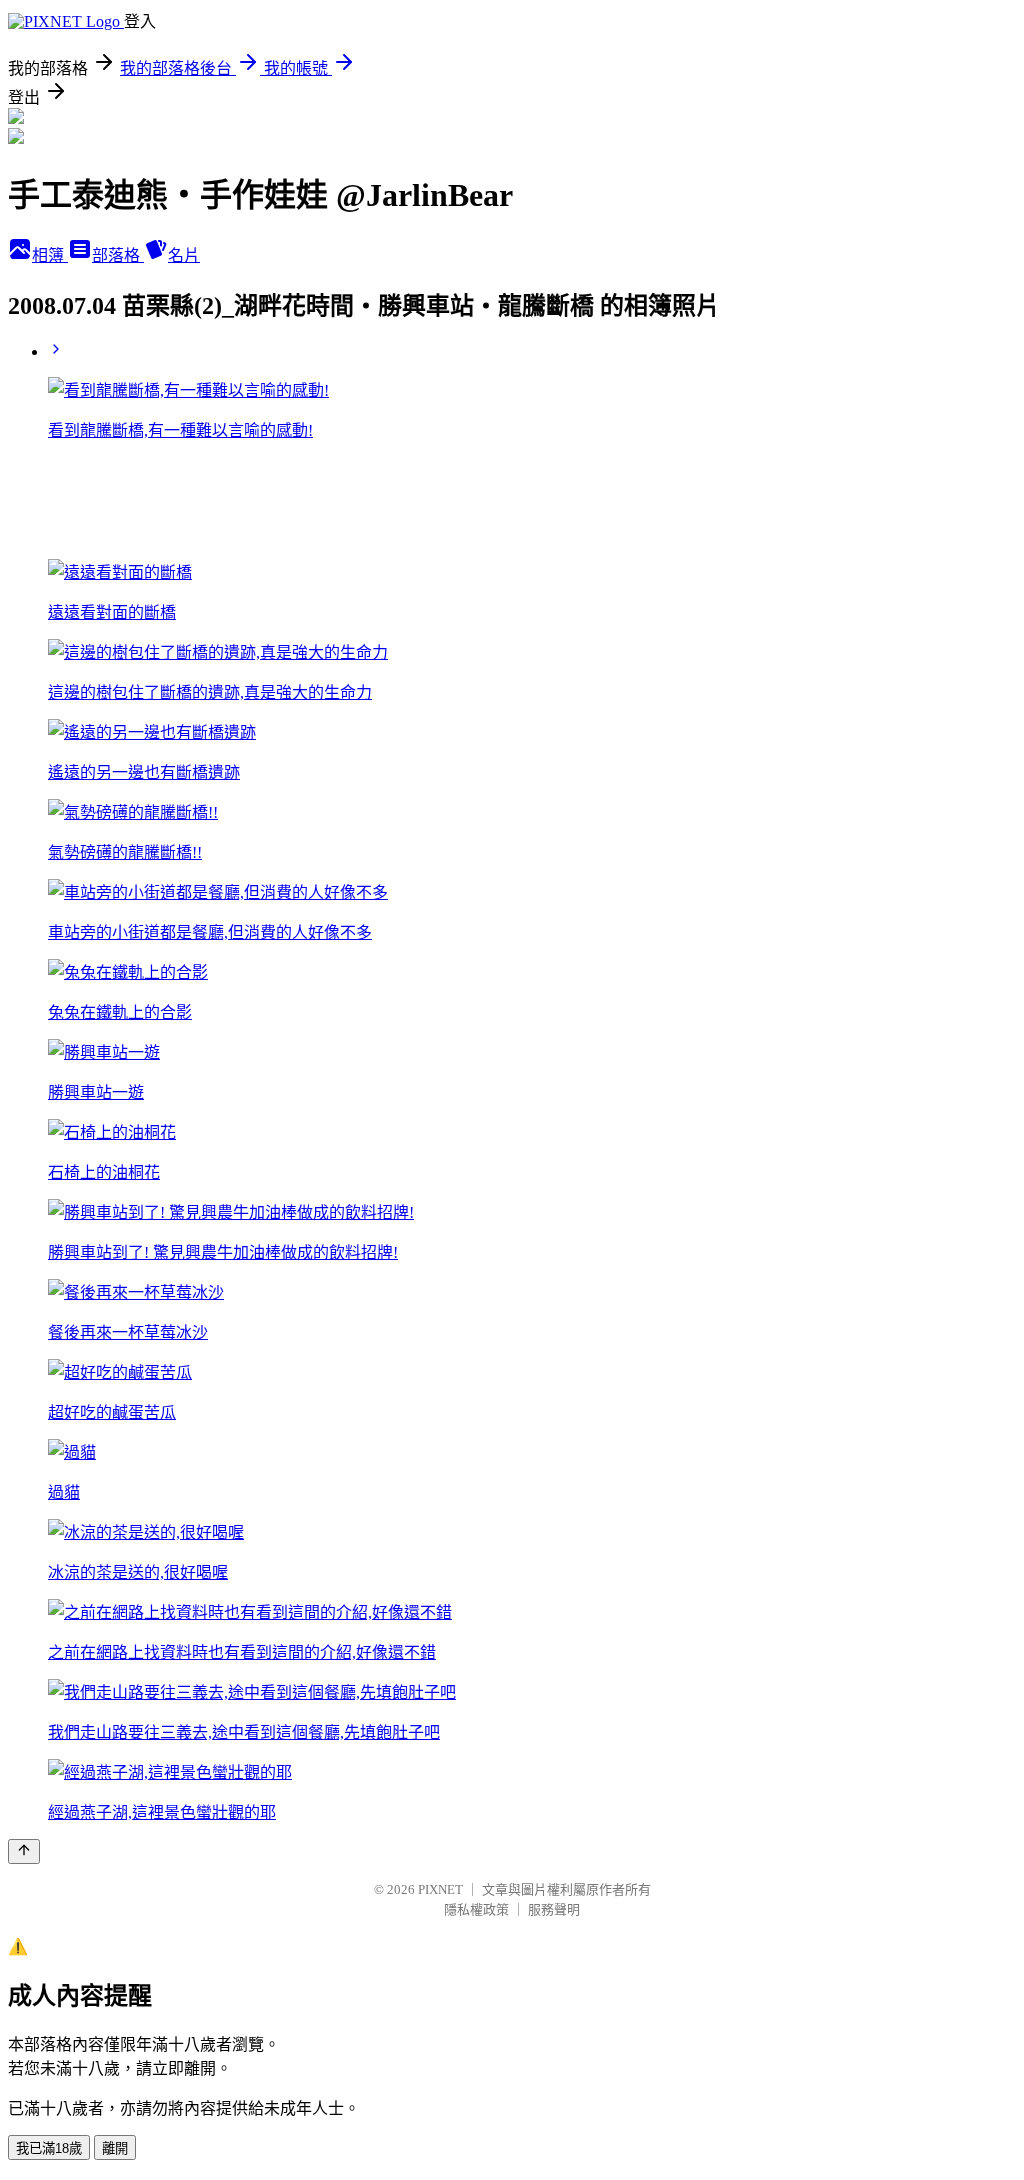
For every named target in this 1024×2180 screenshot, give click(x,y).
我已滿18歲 (49, 2148)
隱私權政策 (476, 1909)
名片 (184, 255)
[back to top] (24, 1851)
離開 (115, 2148)
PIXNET (440, 1889)
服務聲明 (554, 1909)
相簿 (50, 255)
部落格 (118, 255)
